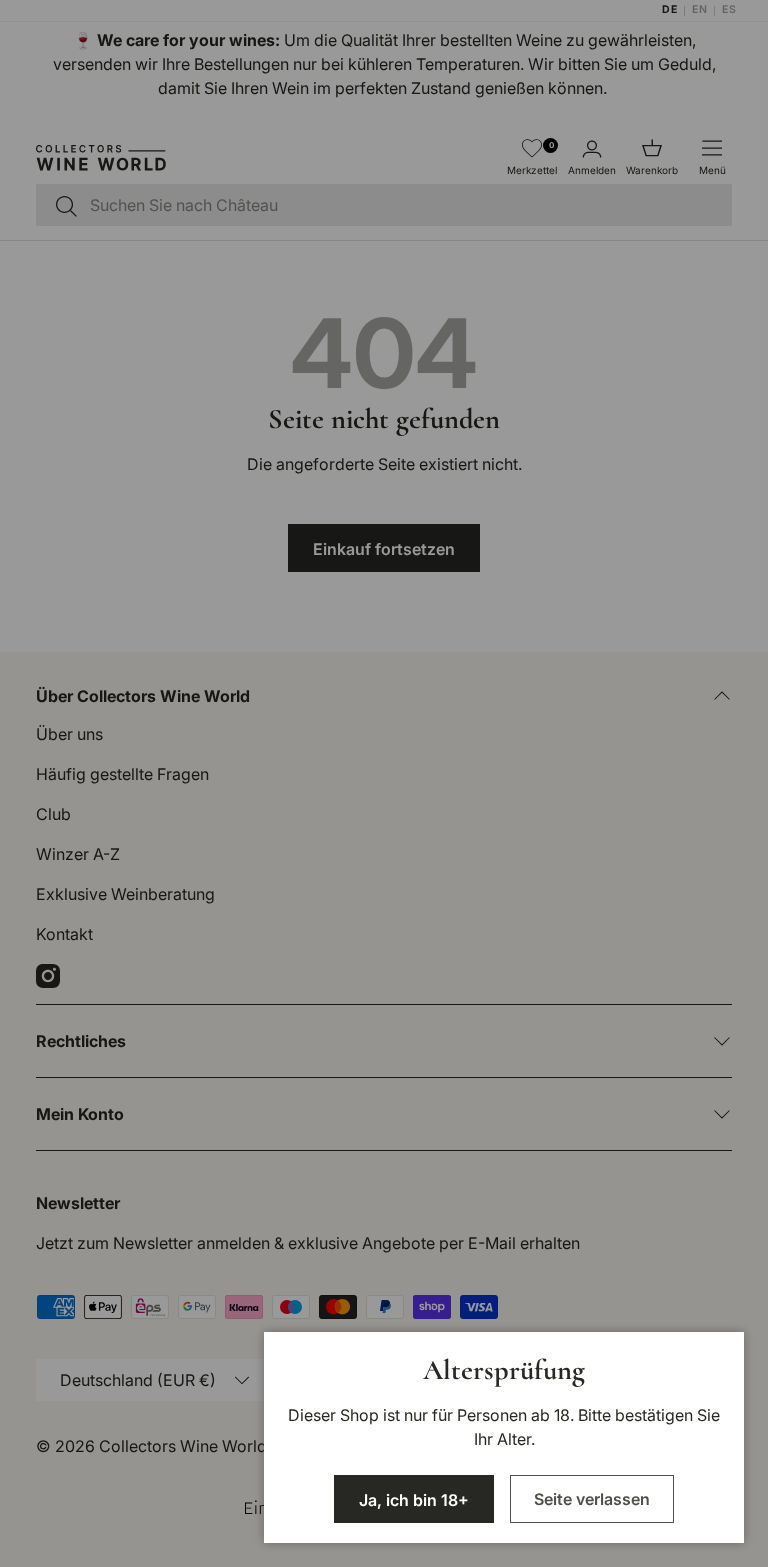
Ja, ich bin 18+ (414, 1500)
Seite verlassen (592, 1499)
